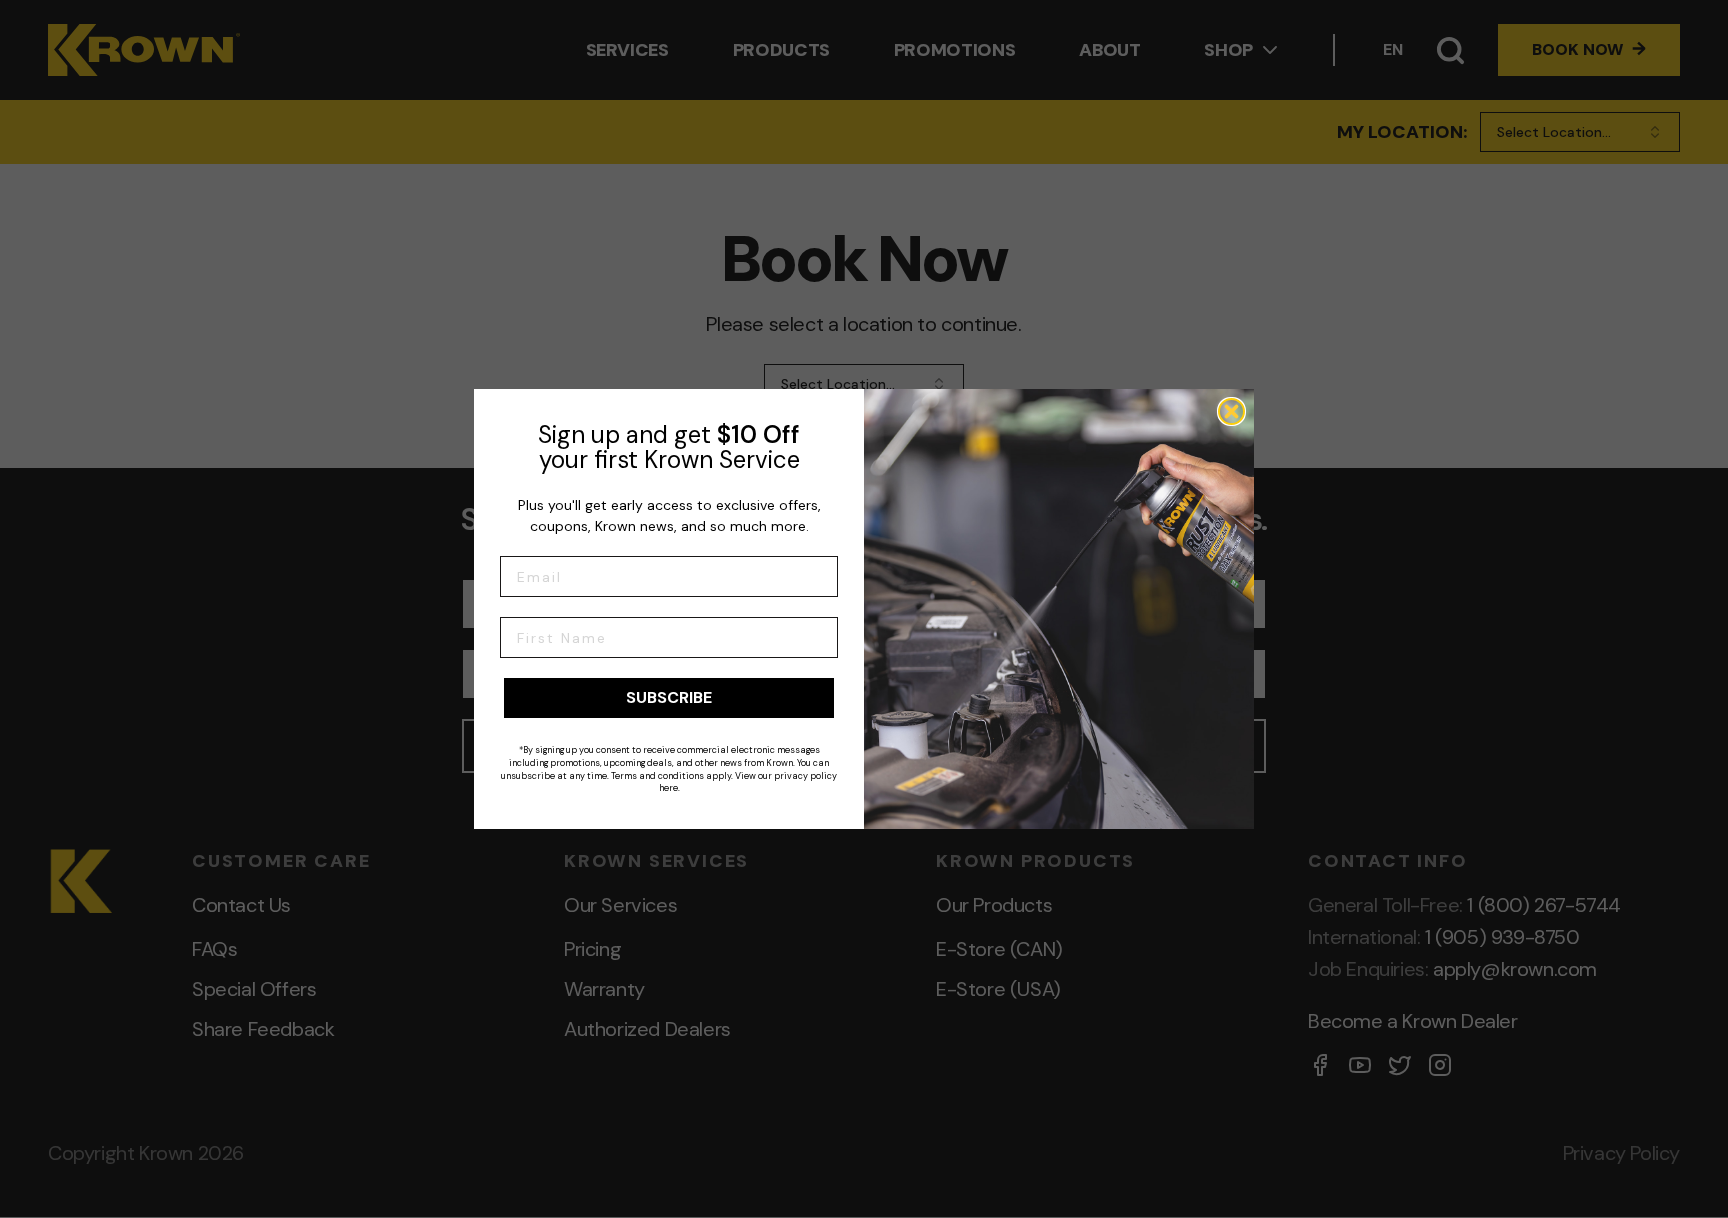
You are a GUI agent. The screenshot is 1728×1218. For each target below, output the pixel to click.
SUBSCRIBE (669, 697)
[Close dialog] (1231, 411)
